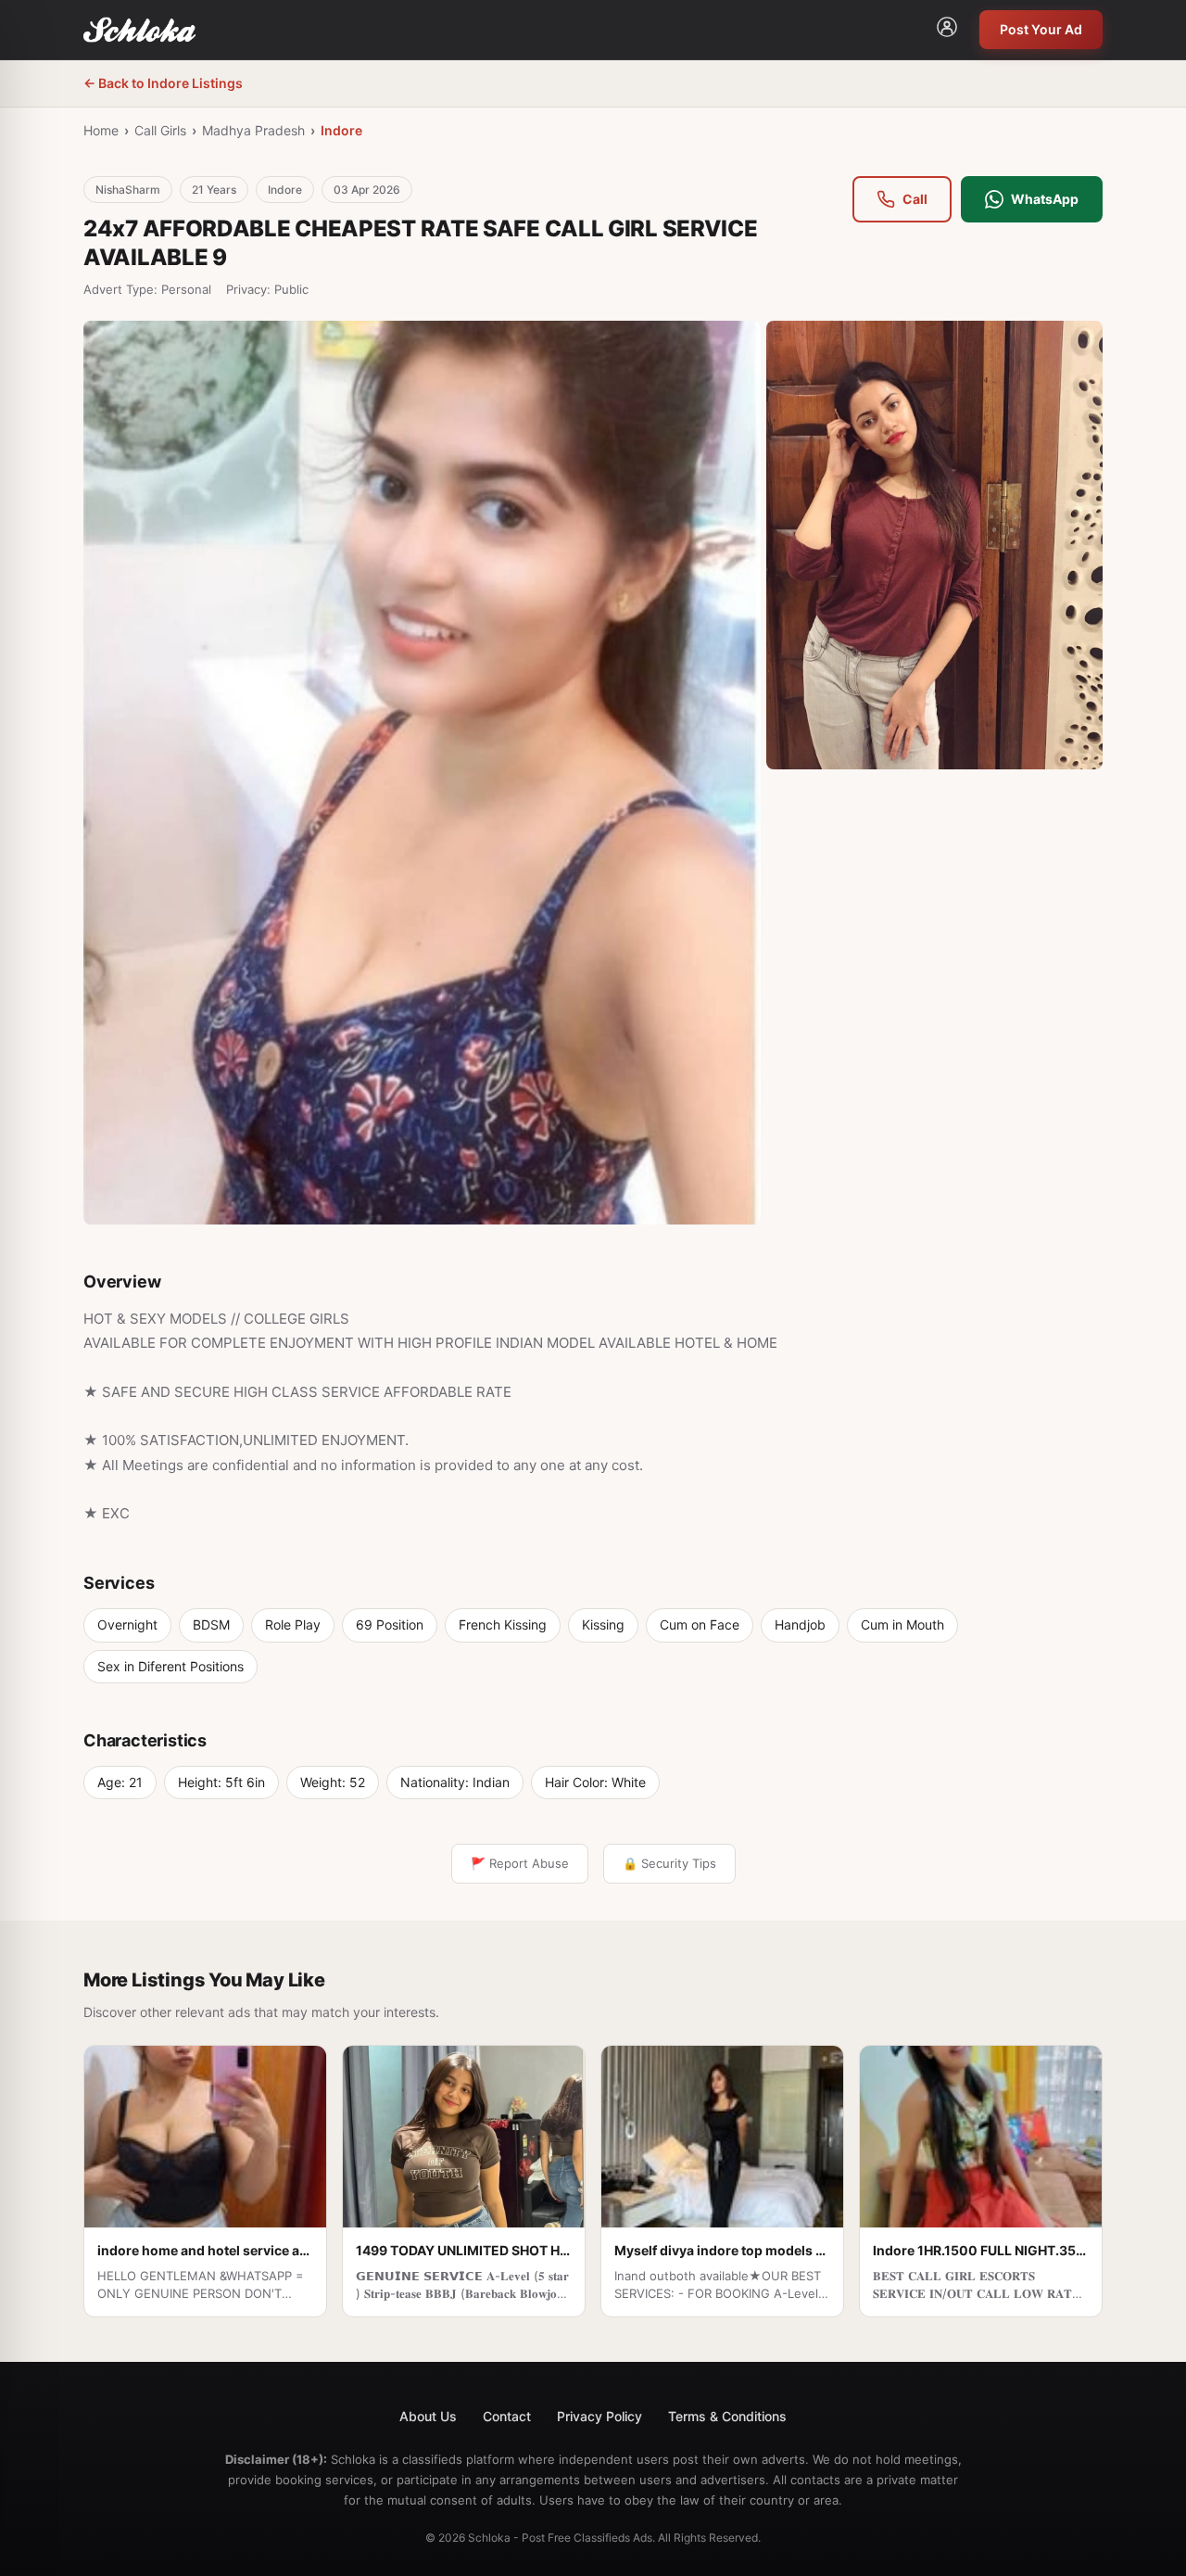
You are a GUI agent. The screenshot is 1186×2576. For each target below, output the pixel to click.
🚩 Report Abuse (520, 1863)
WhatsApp (1045, 199)
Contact (507, 2416)
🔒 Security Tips (669, 1863)
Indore (341, 130)
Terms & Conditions (727, 2416)
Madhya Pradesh (253, 130)
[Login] (947, 30)
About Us (428, 2416)
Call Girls (160, 130)
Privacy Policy (599, 2416)
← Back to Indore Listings (163, 83)
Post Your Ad (1041, 29)
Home (101, 130)
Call (915, 199)
